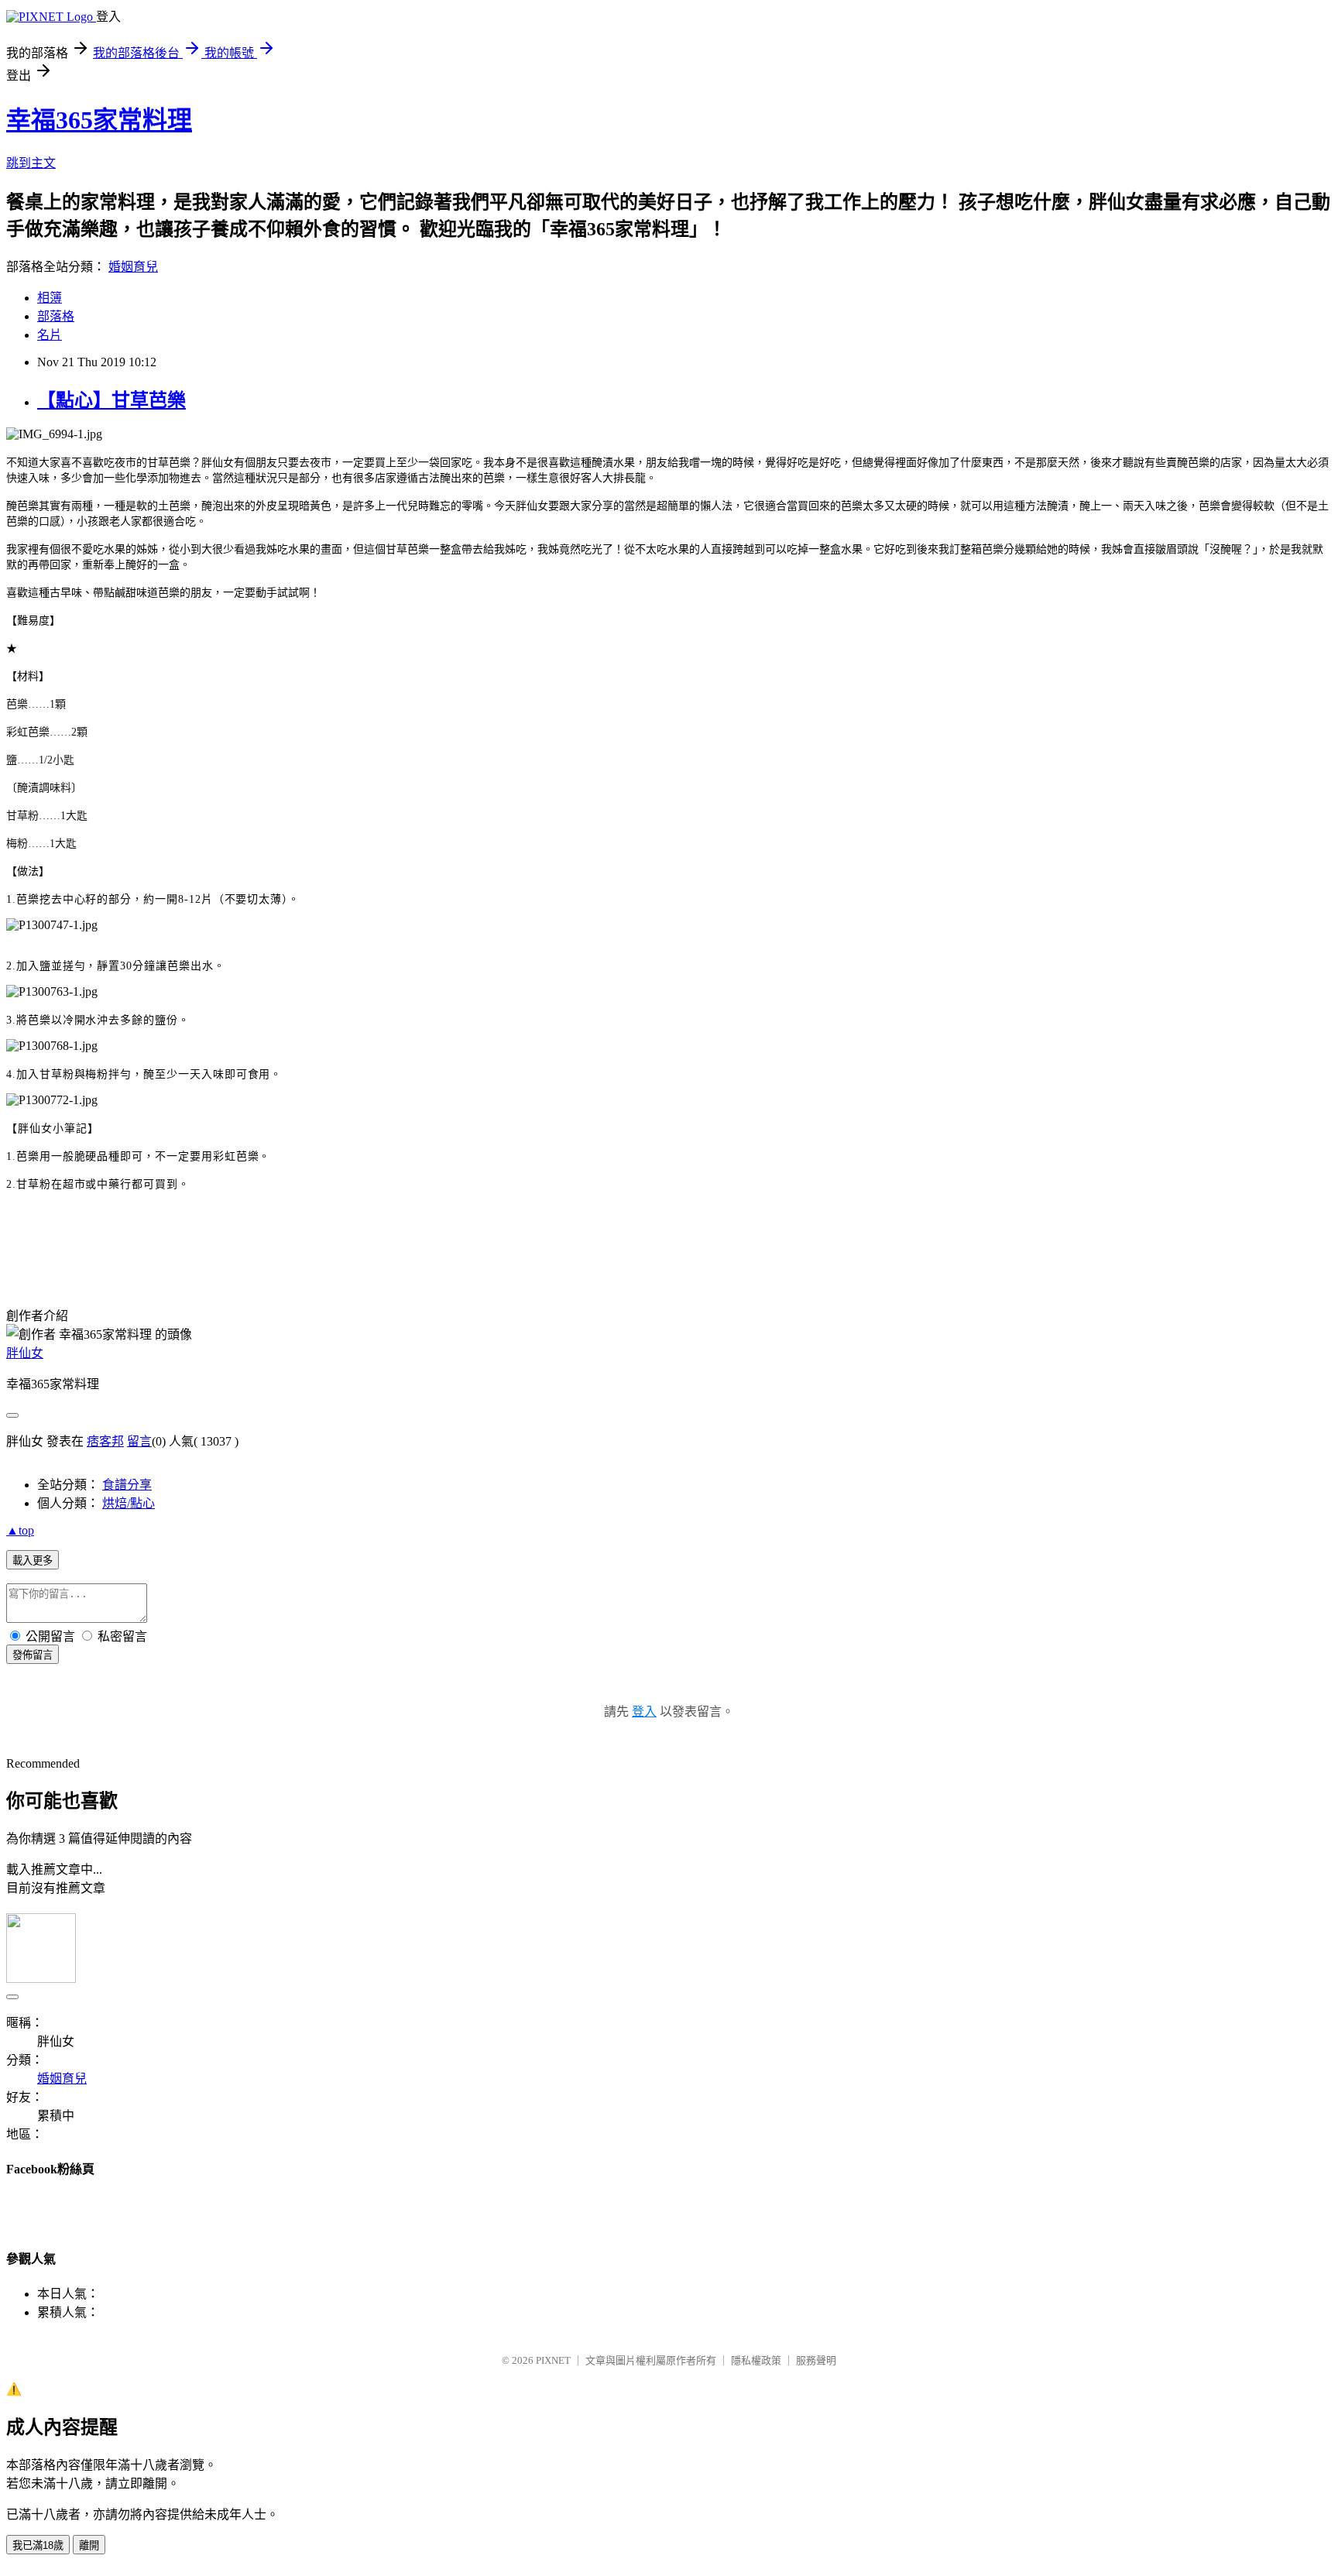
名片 (50, 335)
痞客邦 (105, 1441)
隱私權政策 (756, 2360)
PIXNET (553, 2360)
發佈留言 (33, 1655)
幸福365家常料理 (99, 120)
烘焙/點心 (129, 1503)
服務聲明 (816, 2360)
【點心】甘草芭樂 (111, 400)
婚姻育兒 (133, 267)
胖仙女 (25, 1353)
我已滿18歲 (38, 2545)
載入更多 (33, 1561)
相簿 (50, 298)
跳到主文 (31, 163)
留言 (139, 1441)
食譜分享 (127, 1485)
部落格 (56, 316)
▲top (20, 1530)
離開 (89, 2545)
